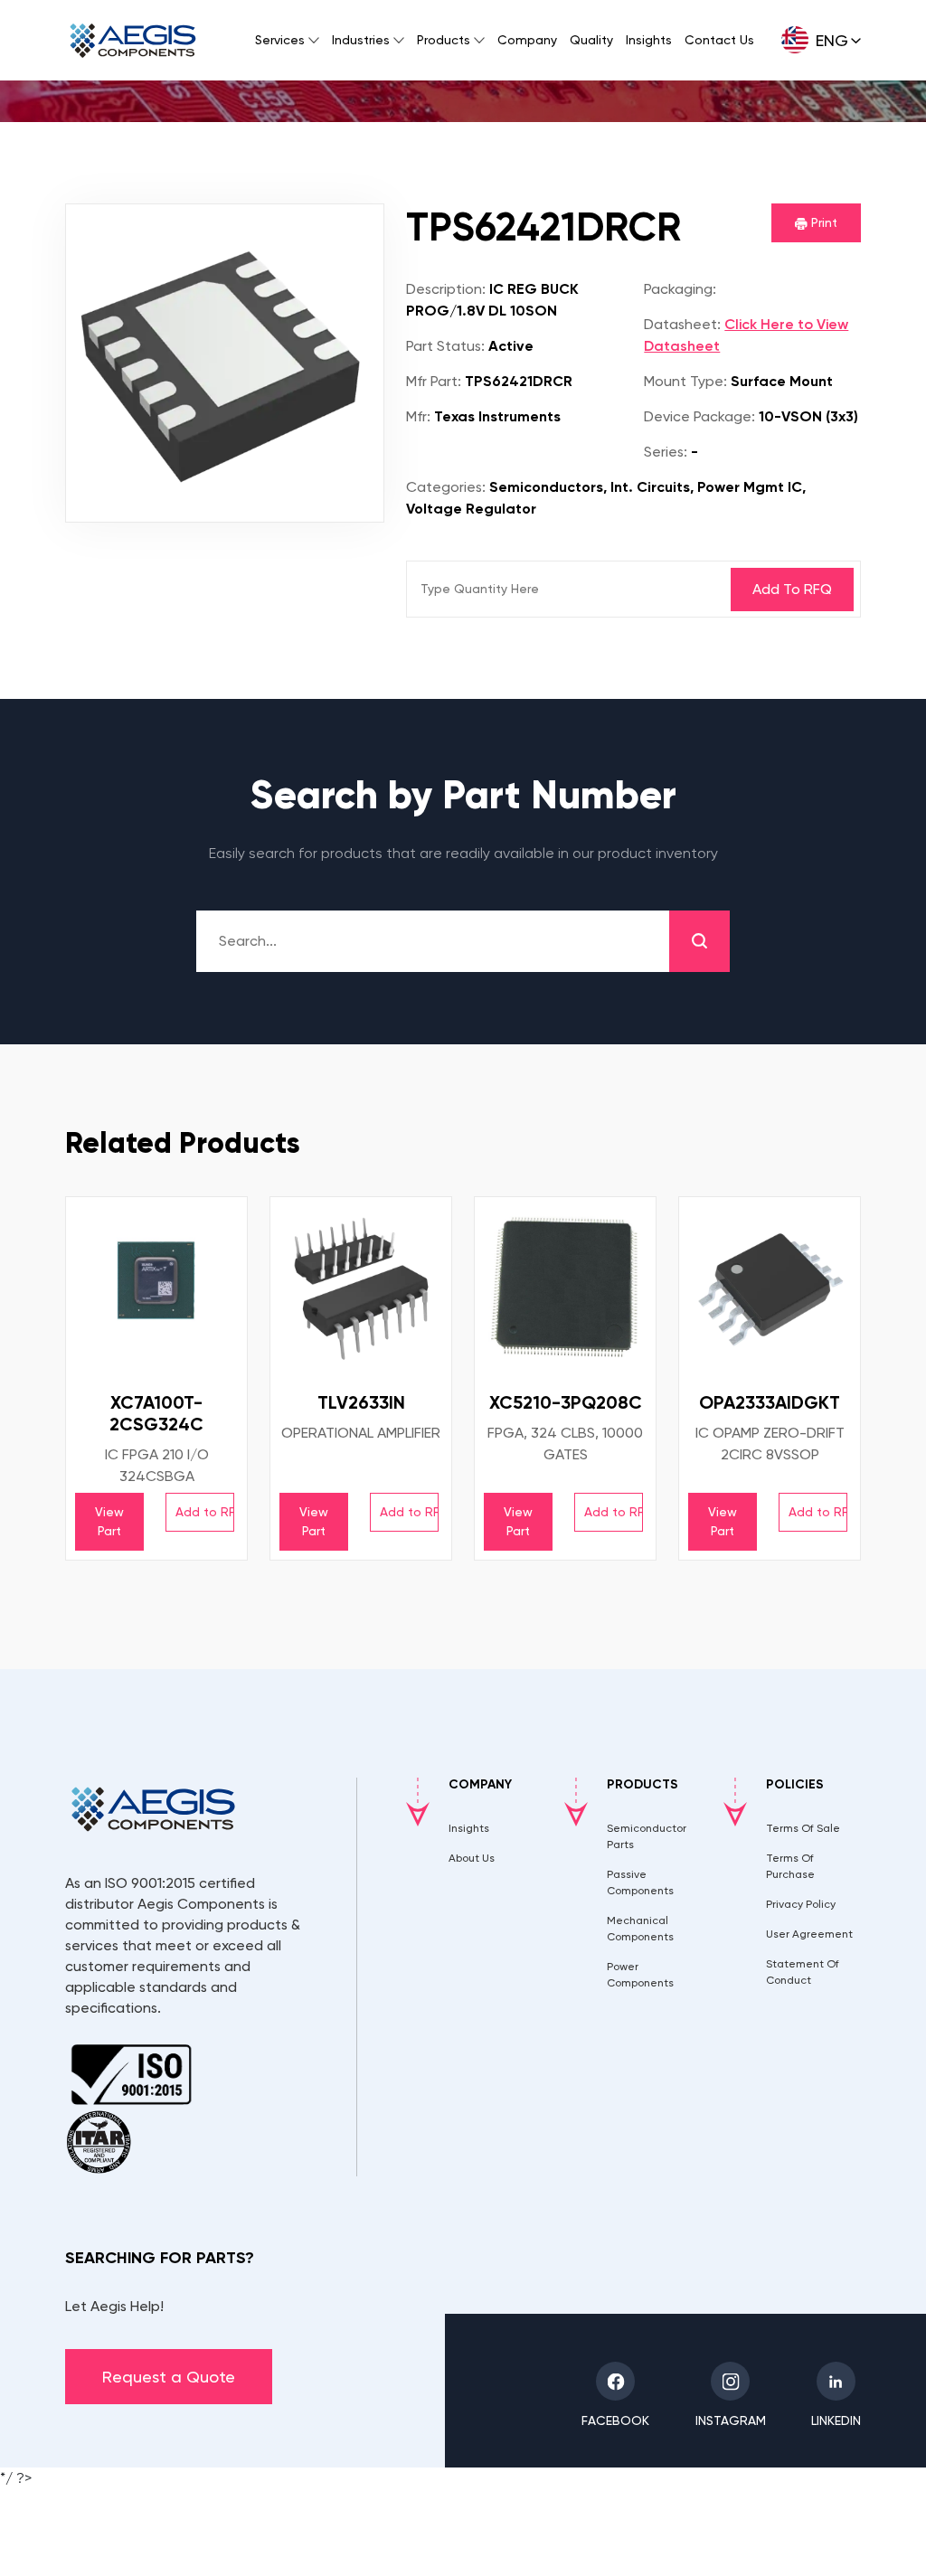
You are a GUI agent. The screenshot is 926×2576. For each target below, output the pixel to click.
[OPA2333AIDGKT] (770, 1288)
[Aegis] (133, 41)
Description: (446, 289)
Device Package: (699, 416)
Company (527, 40)
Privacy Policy (801, 1904)
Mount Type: (685, 381)
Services (280, 40)
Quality (591, 40)
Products (444, 40)
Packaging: (680, 289)
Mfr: (418, 416)
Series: (666, 452)
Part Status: (445, 346)
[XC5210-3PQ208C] (565, 1288)
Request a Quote (169, 2377)
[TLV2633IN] (361, 1288)
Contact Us (719, 40)
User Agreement (809, 1934)
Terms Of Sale (803, 1828)
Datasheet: (682, 324)
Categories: (446, 487)
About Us (472, 1858)
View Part (109, 1521)
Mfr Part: (434, 381)
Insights (649, 40)
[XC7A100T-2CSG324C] (156, 1288)
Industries (361, 40)
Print (822, 222)
